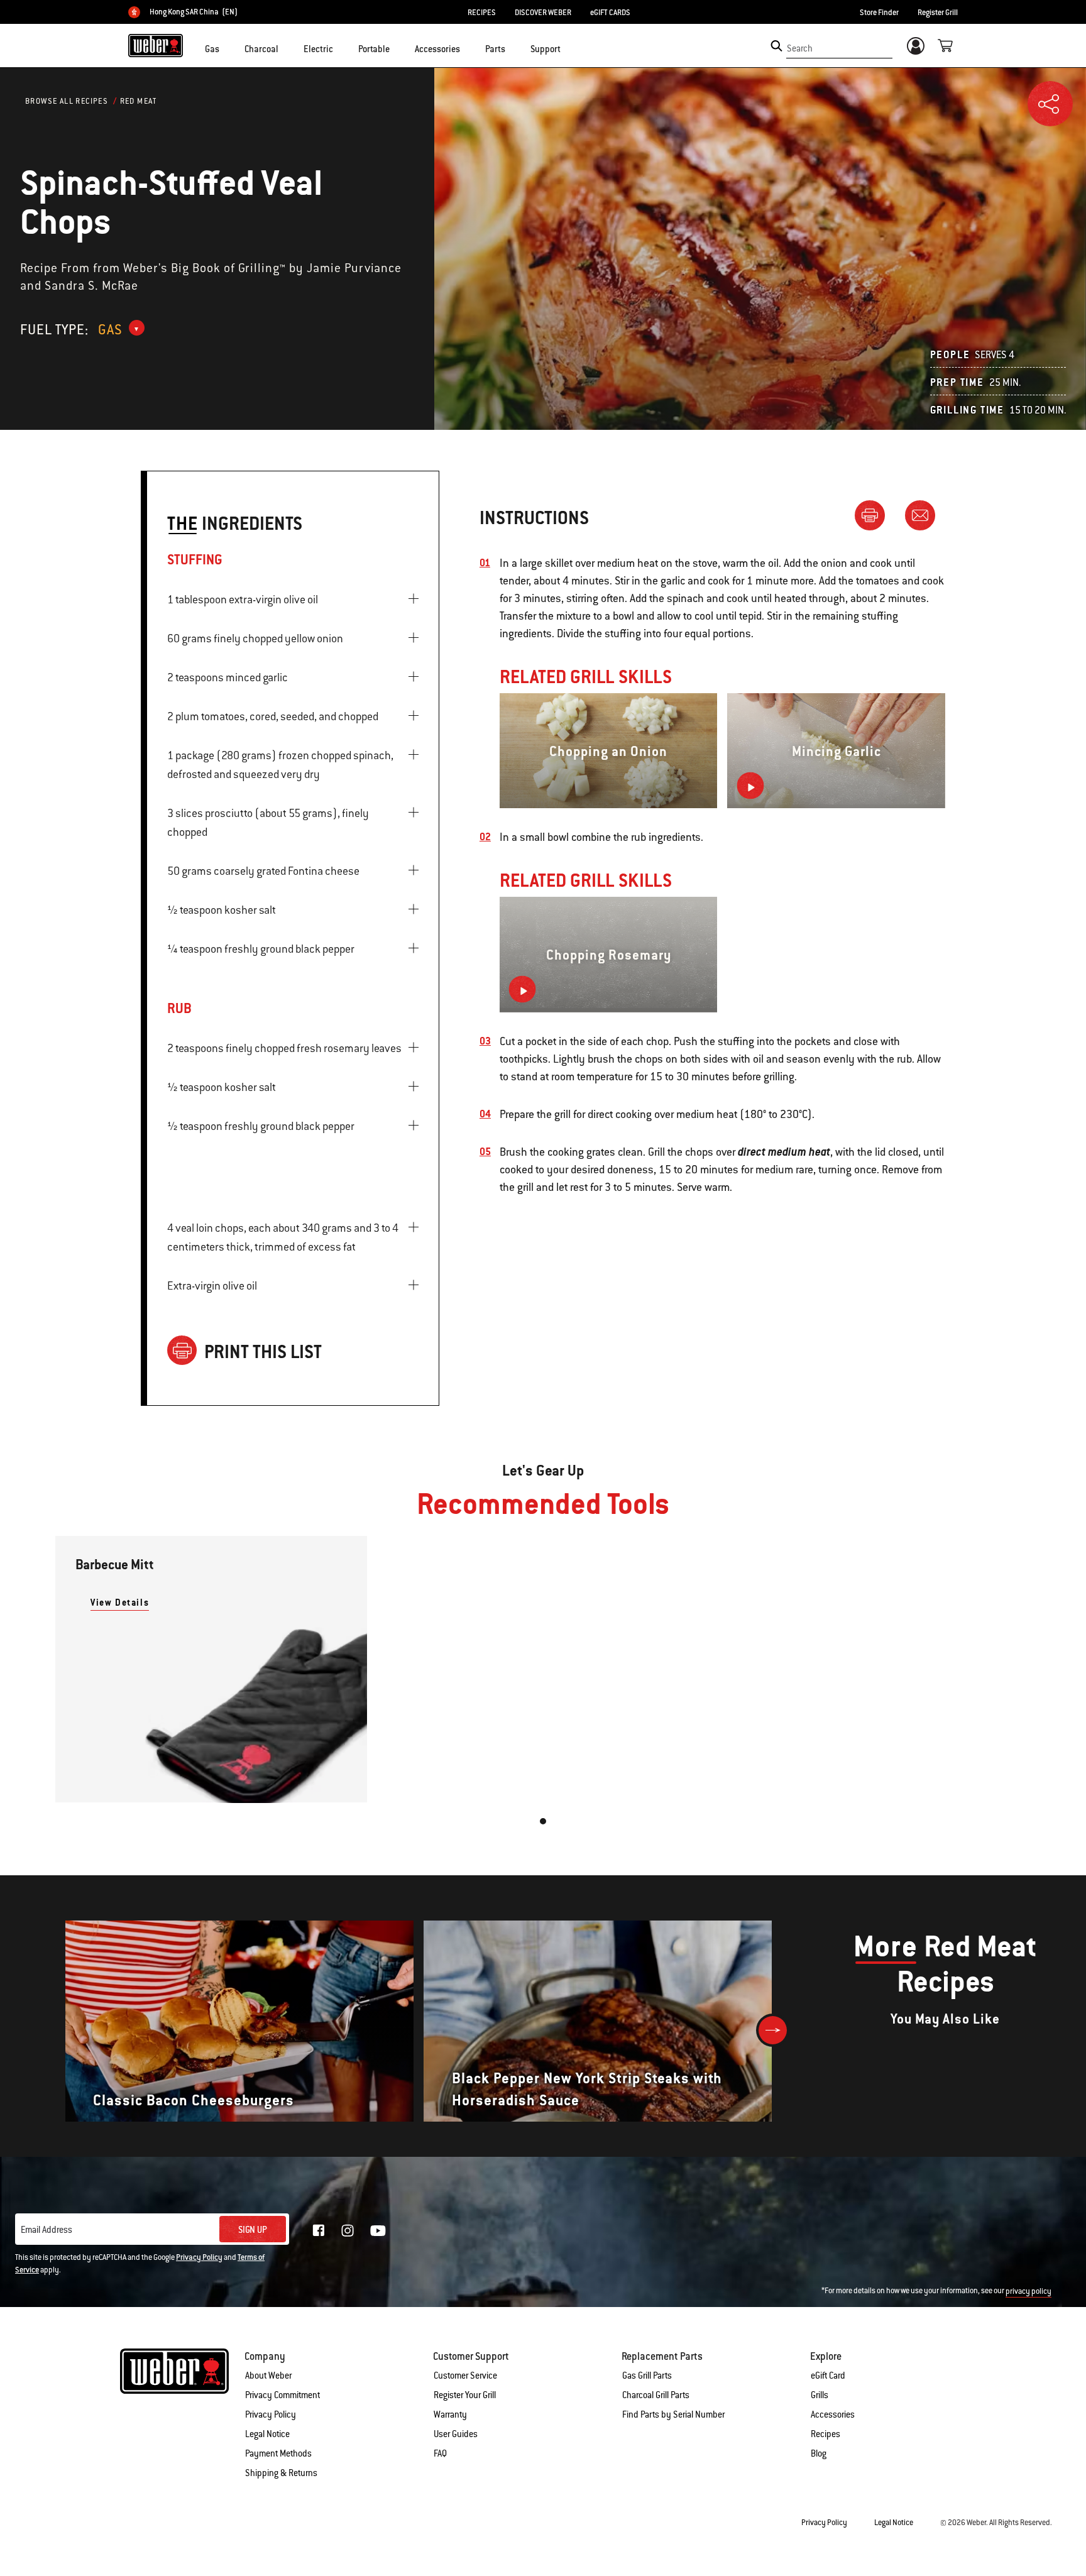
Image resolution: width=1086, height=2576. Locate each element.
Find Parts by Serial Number (673, 2414)
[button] (227, 48)
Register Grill (938, 13)
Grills (820, 2395)
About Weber (268, 2376)
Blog (819, 2453)
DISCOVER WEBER (543, 13)
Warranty (450, 2414)
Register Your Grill (465, 2395)
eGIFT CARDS (610, 13)
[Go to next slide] (773, 2030)
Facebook (319, 2230)
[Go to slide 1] (543, 1821)
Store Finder (879, 13)
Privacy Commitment (282, 2395)
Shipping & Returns (281, 2473)
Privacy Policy (199, 2257)
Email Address (47, 2230)
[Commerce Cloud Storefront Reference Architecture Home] (156, 45)
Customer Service (465, 2376)
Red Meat (139, 101)
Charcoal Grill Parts (656, 2395)
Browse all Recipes (67, 101)
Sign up (253, 2230)
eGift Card (828, 2376)
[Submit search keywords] (776, 46)
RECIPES (482, 13)
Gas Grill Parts (647, 2376)
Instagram (348, 2230)
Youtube (378, 2231)
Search (800, 48)
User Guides (456, 2434)
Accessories (833, 2414)
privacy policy (1028, 2291)
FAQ (440, 2453)
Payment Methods (278, 2453)
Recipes (825, 2434)
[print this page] (875, 515)
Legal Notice (267, 2434)
